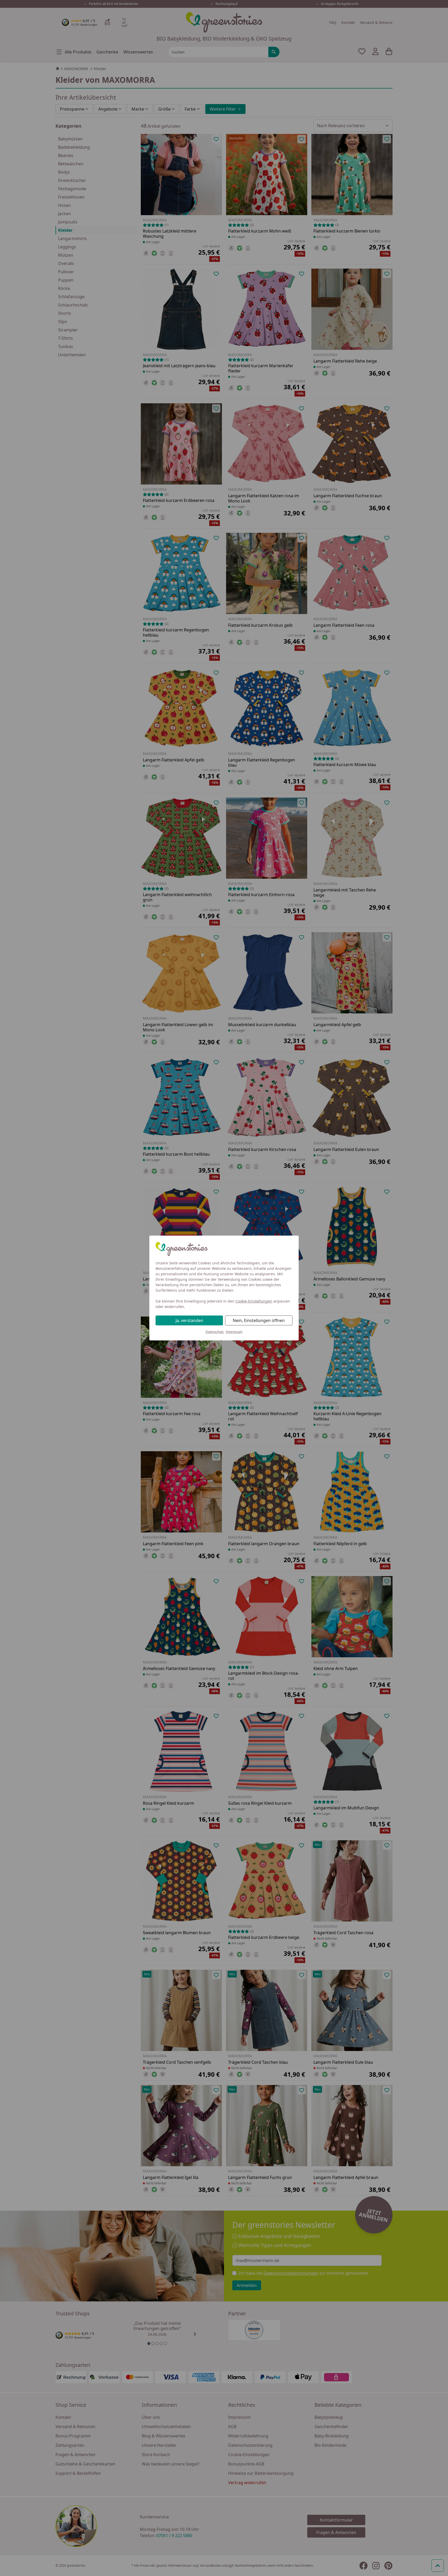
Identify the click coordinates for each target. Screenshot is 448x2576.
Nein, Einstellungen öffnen (259, 1320)
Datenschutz (215, 1332)
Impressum (234, 1332)
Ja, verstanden (189, 1320)
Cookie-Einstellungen (254, 1301)
